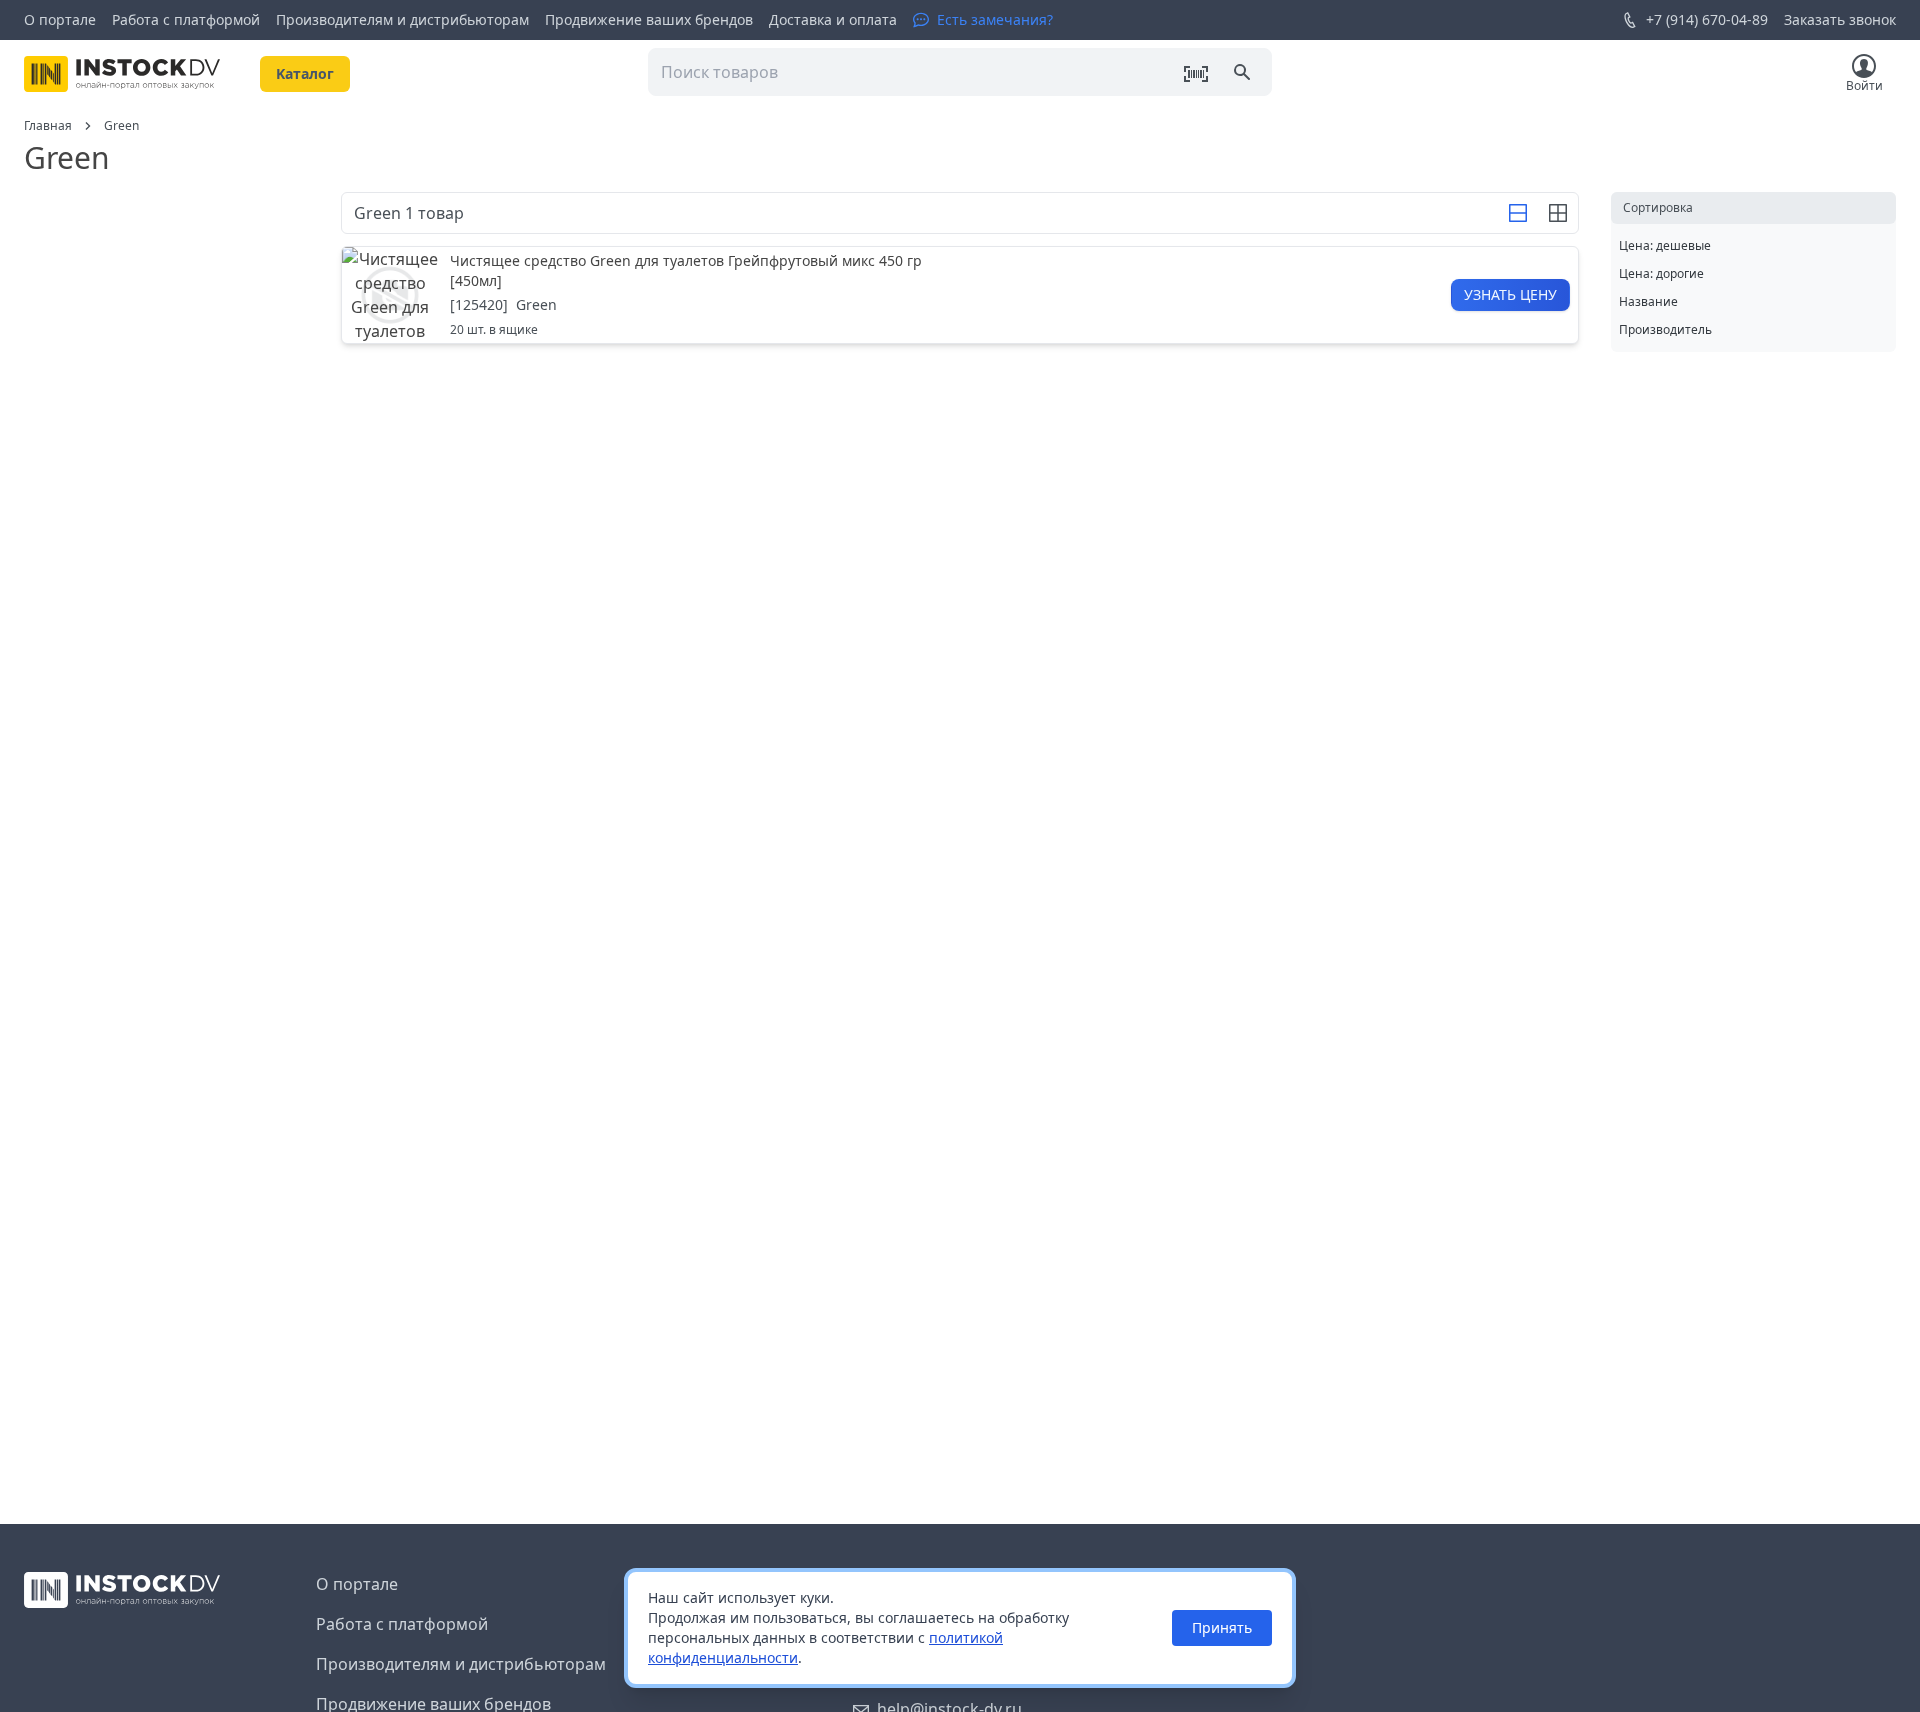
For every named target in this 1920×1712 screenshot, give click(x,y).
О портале (60, 19)
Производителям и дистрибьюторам (402, 19)
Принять (1222, 1627)
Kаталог (305, 73)
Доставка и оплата (833, 19)
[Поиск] (1244, 74)
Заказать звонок (1840, 19)
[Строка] (1518, 213)
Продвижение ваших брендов (649, 19)
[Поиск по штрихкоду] (1196, 74)
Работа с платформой (186, 19)
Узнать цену (1510, 294)
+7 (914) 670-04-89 (1707, 19)
